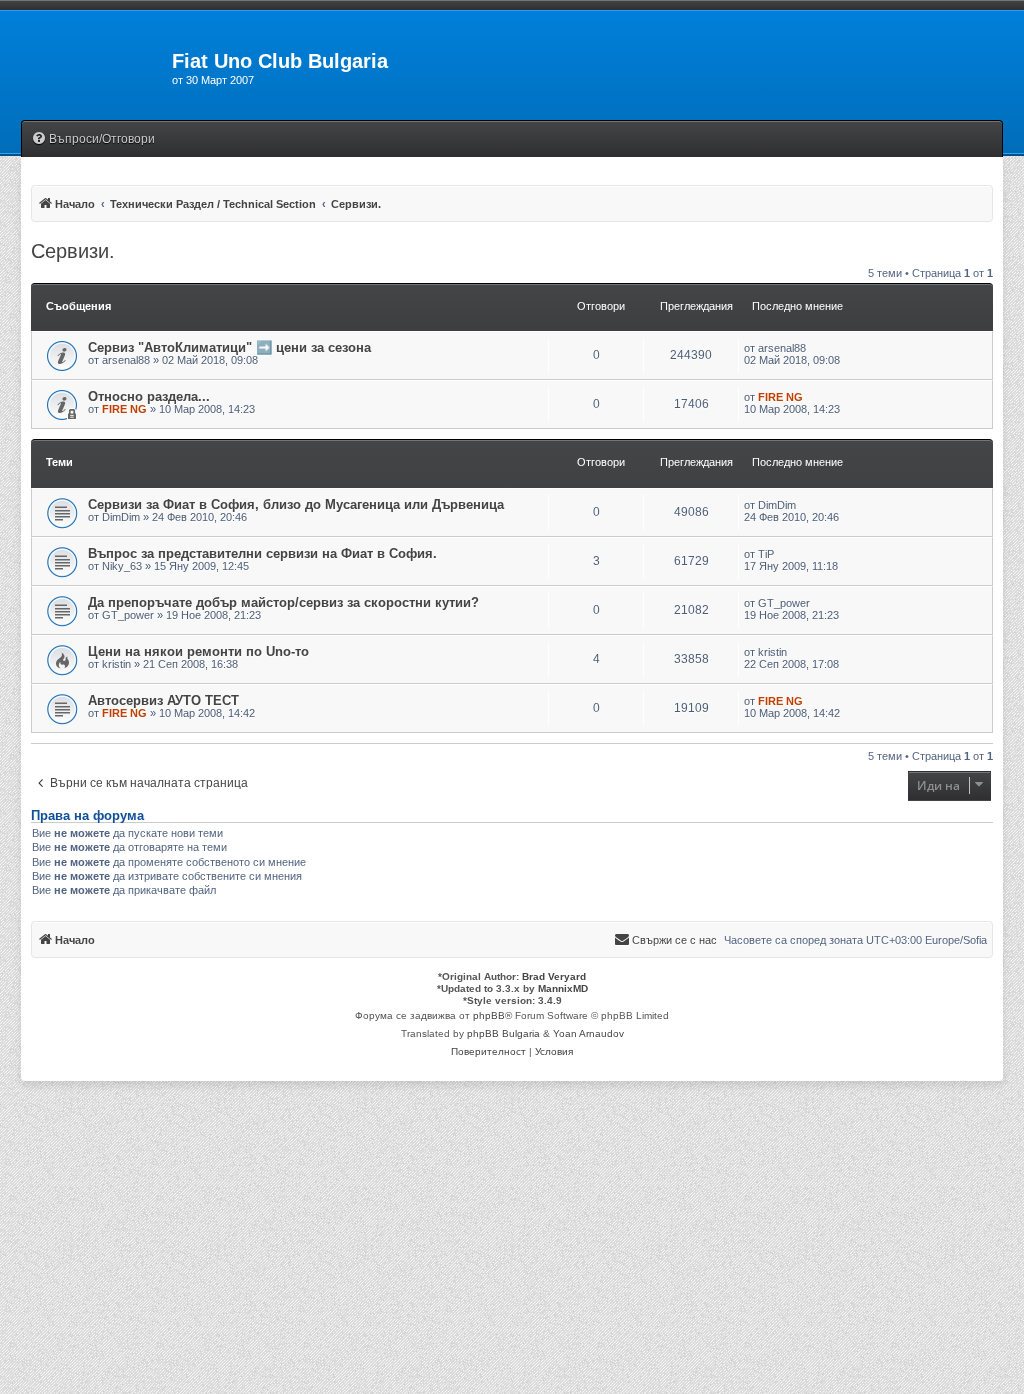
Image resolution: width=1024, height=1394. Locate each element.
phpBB (489, 1015)
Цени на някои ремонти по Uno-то (198, 651)
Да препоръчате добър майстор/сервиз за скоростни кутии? (283, 602)
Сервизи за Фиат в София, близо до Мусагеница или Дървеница (296, 504)
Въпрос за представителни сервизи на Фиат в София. (262, 553)
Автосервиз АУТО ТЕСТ (163, 700)
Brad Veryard (554, 976)
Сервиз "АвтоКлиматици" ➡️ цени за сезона (229, 347)
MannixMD (563, 988)
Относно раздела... (149, 396)
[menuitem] (93, 139)
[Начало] (86, 67)
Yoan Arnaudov (588, 1033)
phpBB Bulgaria (503, 1033)
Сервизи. (73, 251)
